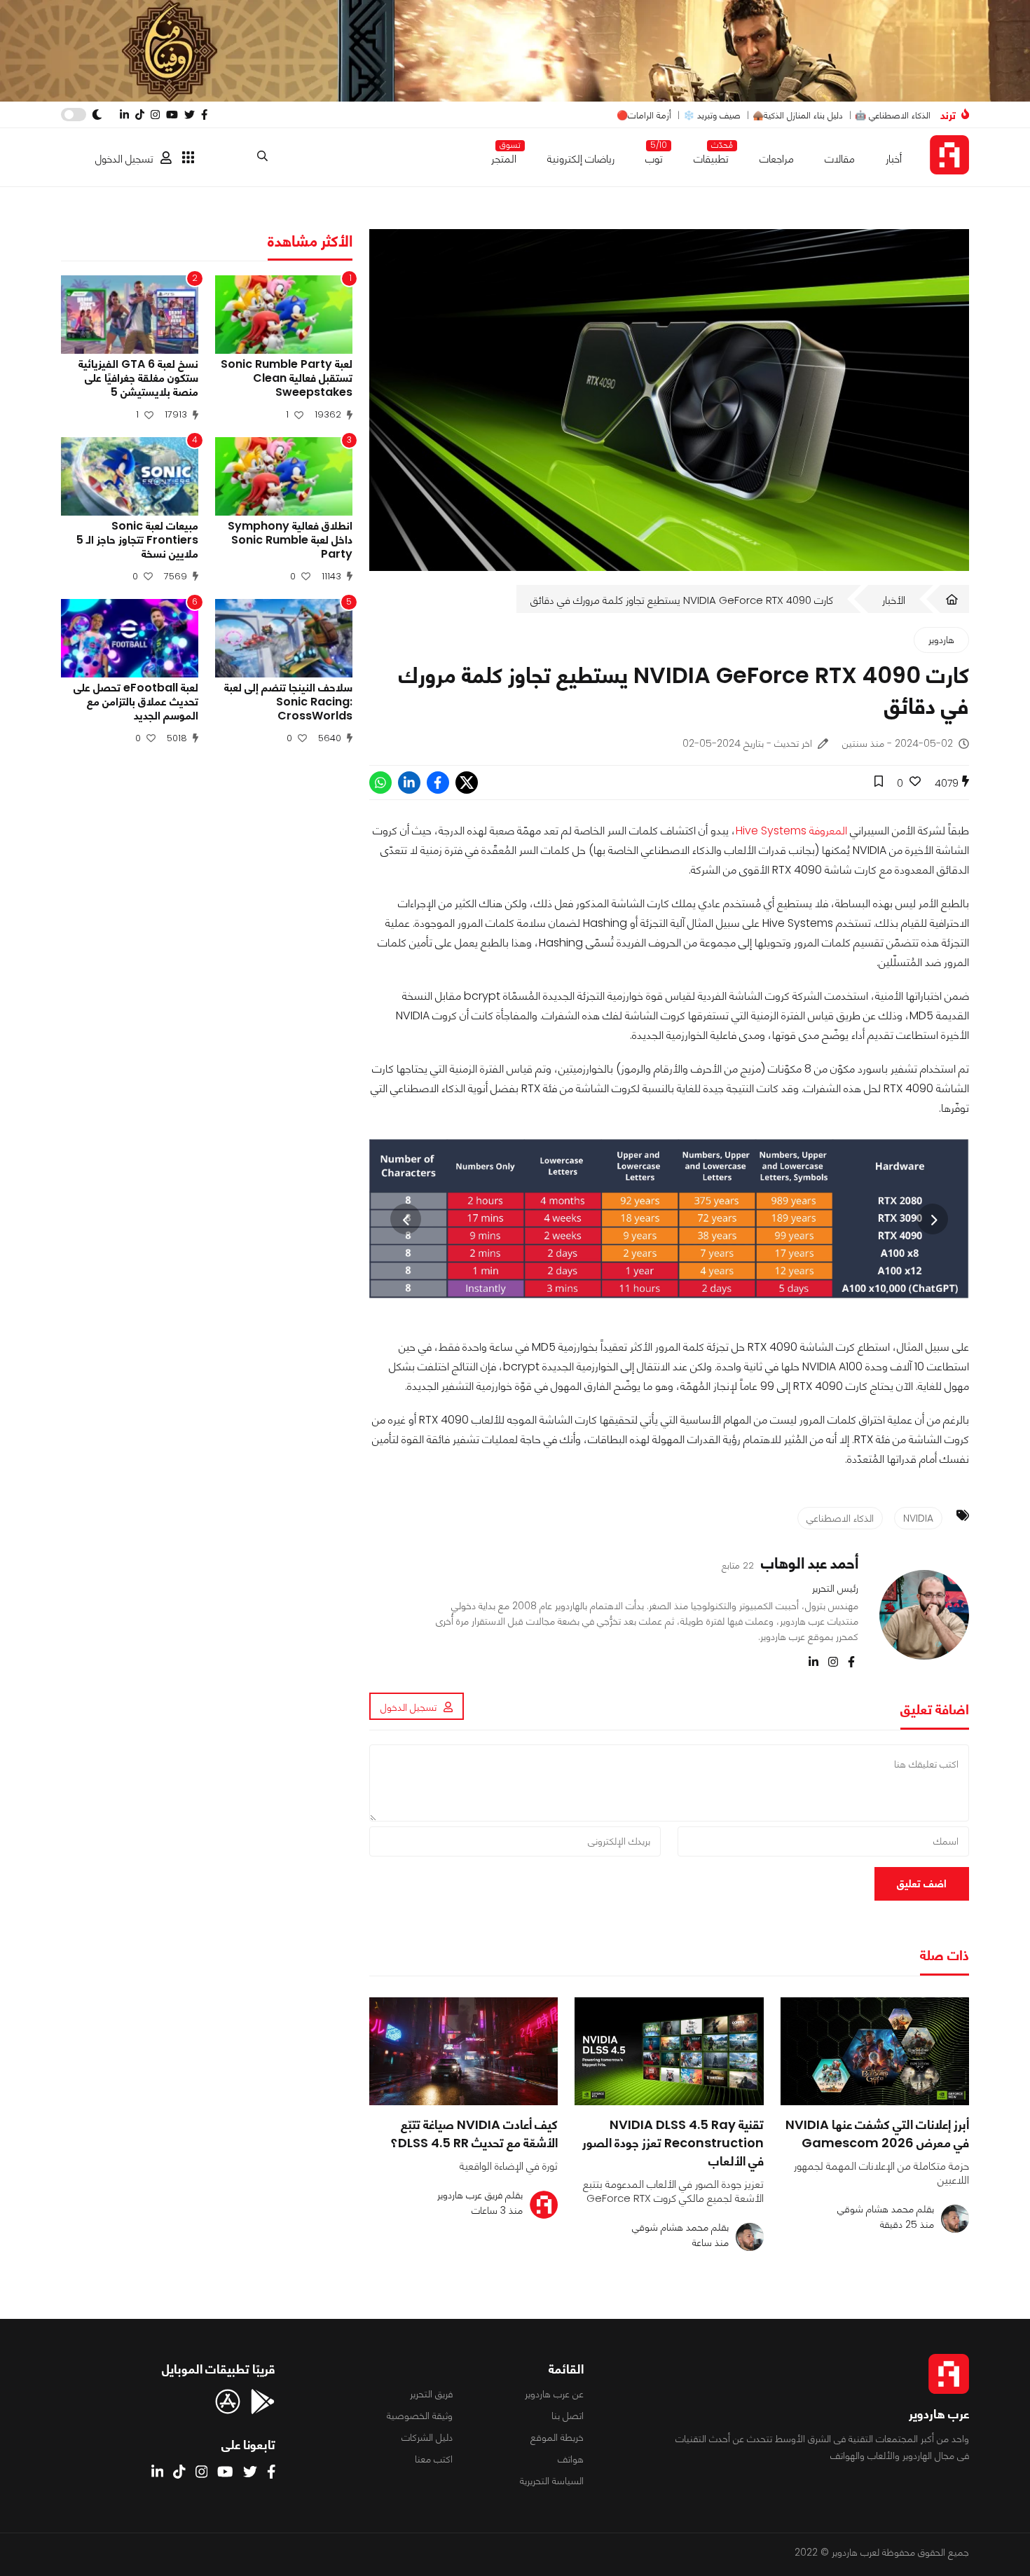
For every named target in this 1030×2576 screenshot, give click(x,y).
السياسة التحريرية (552, 2481)
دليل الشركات (427, 2437)
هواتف (571, 2459)
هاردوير (941, 640)
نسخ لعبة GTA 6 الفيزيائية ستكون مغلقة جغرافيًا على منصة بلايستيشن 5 (138, 378)
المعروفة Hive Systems (791, 831)
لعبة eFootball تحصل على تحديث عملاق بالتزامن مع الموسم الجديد (136, 702)
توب (654, 156)
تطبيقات (711, 156)
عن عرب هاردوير (554, 2394)
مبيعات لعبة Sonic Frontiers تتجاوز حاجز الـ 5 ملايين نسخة (137, 540)
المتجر (504, 156)
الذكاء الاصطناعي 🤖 (893, 115)
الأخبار (894, 600)
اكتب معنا (434, 2459)
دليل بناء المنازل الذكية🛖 (798, 115)
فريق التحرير (431, 2394)
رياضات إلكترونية (581, 159)
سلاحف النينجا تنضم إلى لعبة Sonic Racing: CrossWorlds (288, 702)
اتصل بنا (568, 2416)
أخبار (894, 159)
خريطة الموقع (557, 2437)
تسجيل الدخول (124, 159)
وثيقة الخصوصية (420, 2416)
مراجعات (777, 159)
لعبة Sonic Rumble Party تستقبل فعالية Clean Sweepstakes (287, 378)
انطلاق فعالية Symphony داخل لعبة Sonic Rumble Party (290, 540)
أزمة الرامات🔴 (644, 115)
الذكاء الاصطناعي (840, 1518)
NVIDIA (918, 1518)
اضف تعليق (922, 1883)
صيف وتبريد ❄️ (712, 115)
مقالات (840, 159)
